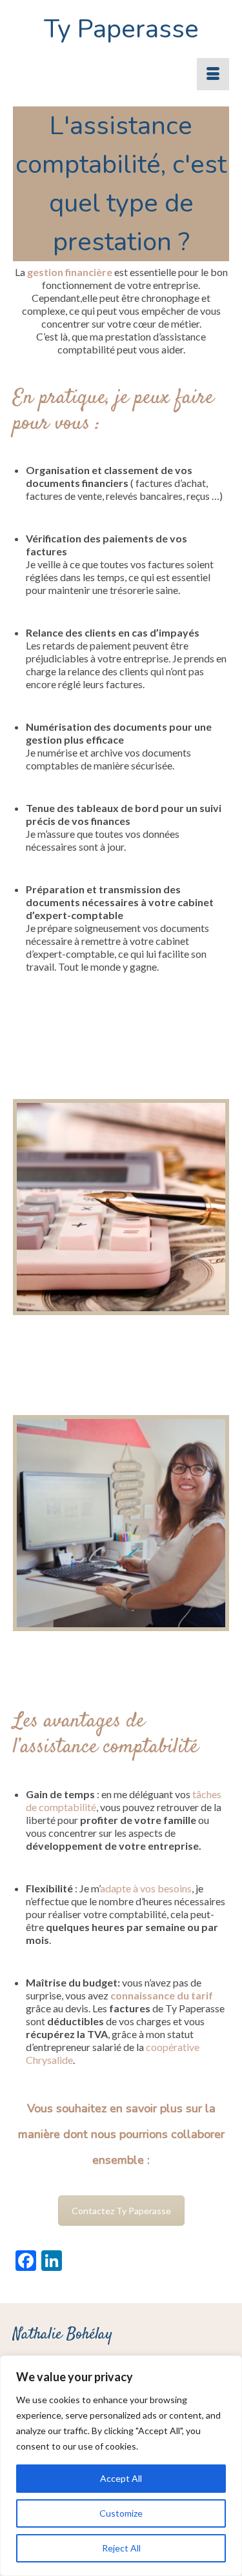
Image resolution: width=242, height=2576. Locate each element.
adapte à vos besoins (146, 1888)
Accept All (121, 2478)
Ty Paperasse (121, 29)
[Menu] (213, 74)
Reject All (121, 2548)
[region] (121, 2466)
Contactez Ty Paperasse (121, 2211)
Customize (121, 2513)
